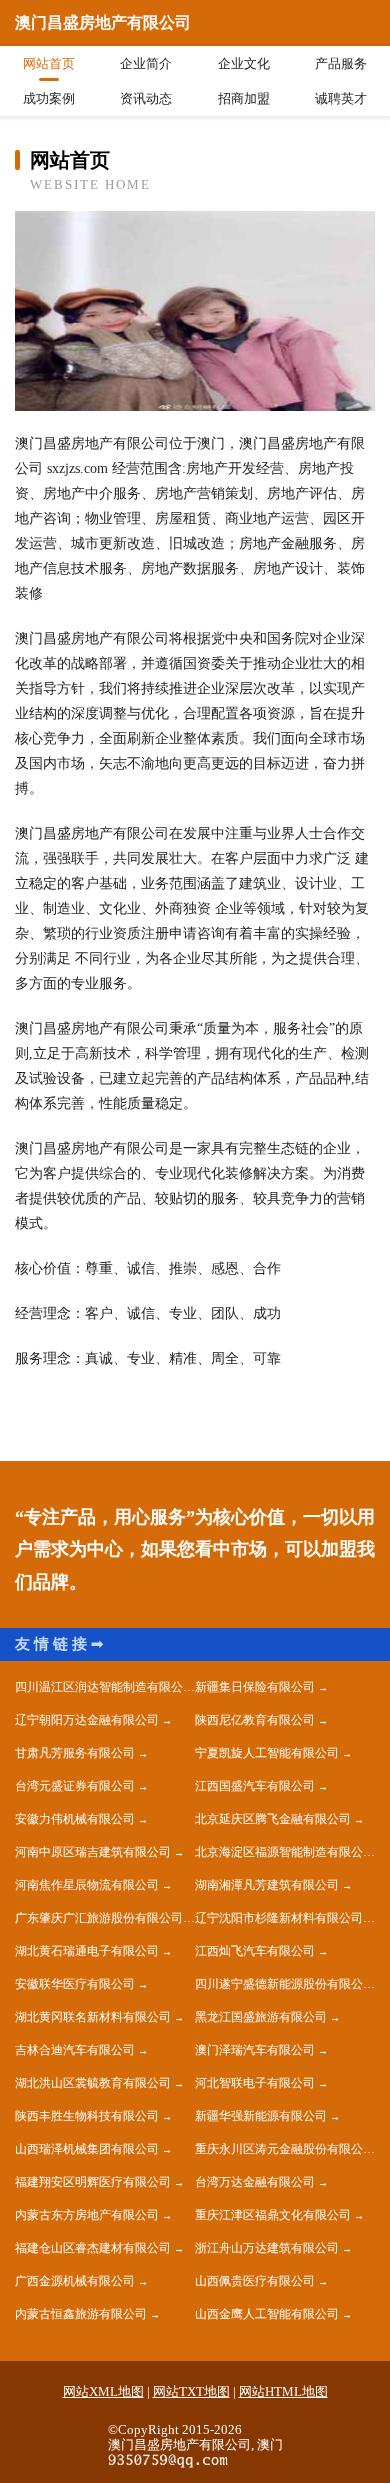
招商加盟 (244, 98)
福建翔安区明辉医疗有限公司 (93, 2182)
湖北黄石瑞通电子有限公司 (87, 1951)
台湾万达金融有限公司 (255, 2182)
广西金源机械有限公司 (75, 2281)
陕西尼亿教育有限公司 (255, 1720)
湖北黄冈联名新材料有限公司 (93, 2017)
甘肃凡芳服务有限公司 (75, 1753)
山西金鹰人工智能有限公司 (267, 2314)
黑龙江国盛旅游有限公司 (261, 2017)
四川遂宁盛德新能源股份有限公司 (285, 1984)
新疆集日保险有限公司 (255, 1687)
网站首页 (49, 63)
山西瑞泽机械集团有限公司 (87, 2149)
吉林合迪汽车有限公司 (75, 2050)
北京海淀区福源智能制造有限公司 (285, 1852)
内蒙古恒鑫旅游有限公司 (81, 2314)
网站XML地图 (103, 2391)
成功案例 (49, 98)
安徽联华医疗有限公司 (75, 1984)
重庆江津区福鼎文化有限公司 (273, 2215)
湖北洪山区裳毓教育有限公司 (93, 2083)
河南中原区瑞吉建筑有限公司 (93, 1852)
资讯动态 (146, 98)
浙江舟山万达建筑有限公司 (267, 2248)
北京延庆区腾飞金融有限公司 (273, 1819)
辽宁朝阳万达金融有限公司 (87, 1720)
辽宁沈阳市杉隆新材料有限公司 (279, 1918)
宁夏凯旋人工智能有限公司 (267, 1753)
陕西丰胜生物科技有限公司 (87, 2116)
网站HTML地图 (283, 2391)
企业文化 (244, 63)
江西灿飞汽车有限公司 (255, 1951)
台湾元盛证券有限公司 (75, 1786)
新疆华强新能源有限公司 (261, 2116)
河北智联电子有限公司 (255, 2083)
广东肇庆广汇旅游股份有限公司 (99, 1918)
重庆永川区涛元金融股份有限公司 (285, 2149)
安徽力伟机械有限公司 (75, 1819)
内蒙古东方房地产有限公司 (87, 2215)
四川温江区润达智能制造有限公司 (105, 1687)
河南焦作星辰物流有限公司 (87, 1885)
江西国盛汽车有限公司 (255, 1786)
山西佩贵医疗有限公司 (255, 2281)
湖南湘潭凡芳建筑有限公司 (267, 1885)
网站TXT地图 (191, 2391)
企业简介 (146, 63)
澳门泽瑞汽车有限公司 (255, 2050)
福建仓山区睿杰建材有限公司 (93, 2248)
